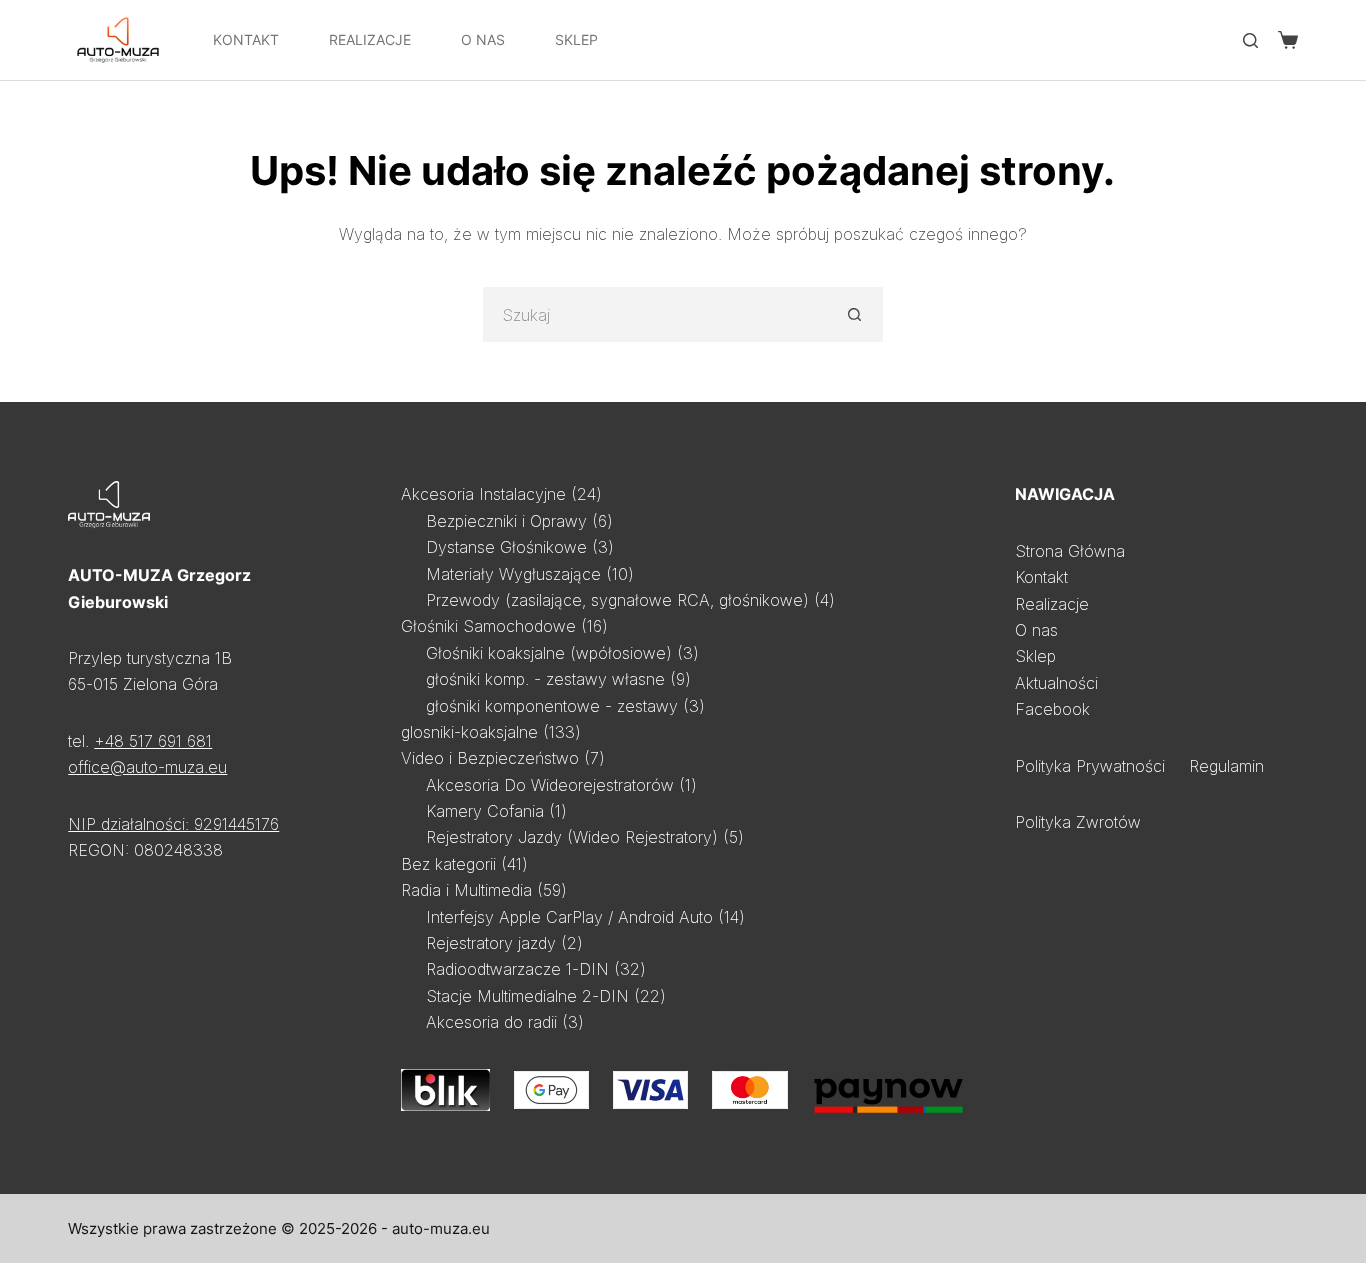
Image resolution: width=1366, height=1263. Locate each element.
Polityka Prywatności (1090, 766)
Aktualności (1056, 683)
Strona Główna (1070, 551)
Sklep (576, 39)
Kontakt (246, 39)
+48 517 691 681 (153, 741)
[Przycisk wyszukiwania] (855, 314)
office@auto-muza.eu (147, 767)
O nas (1036, 630)
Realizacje (370, 39)
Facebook (1052, 709)
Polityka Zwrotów (1078, 822)
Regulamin (1226, 766)
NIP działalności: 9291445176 (173, 824)
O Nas (483, 39)
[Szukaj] (1250, 40)
